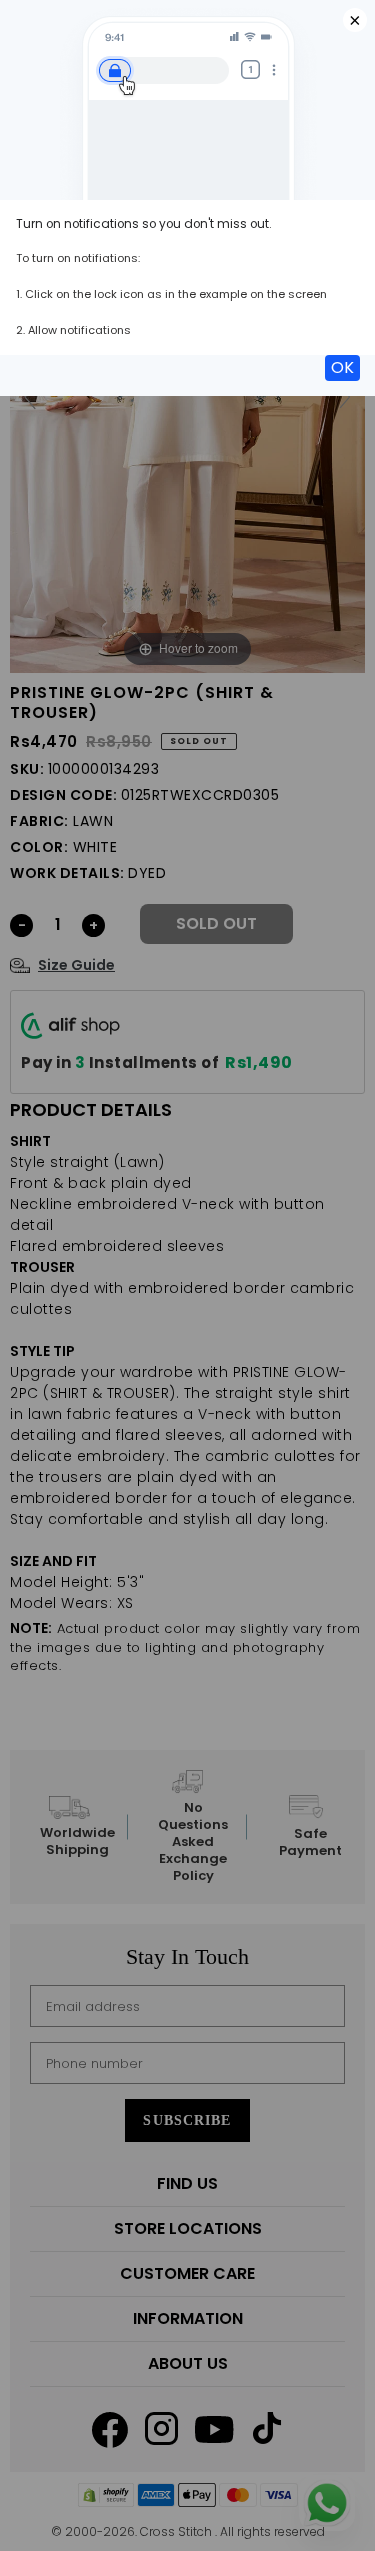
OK (342, 367)
